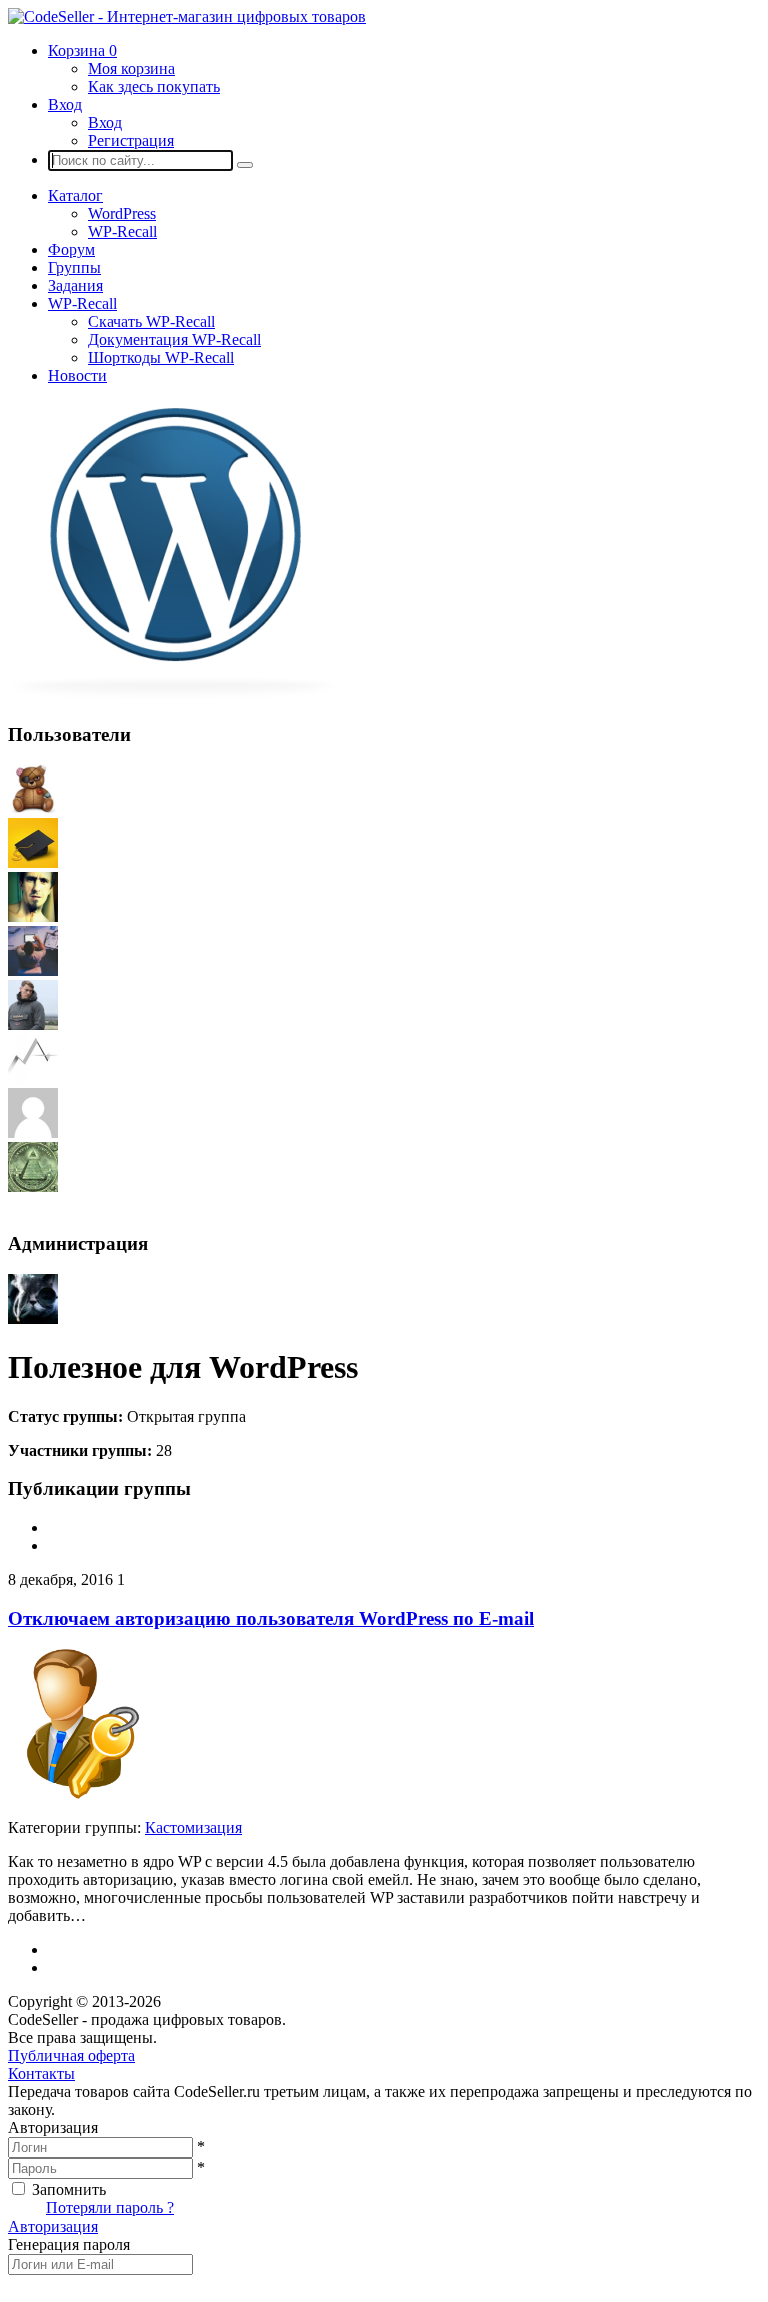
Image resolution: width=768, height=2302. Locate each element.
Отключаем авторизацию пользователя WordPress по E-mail (271, 1618)
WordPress (122, 213)
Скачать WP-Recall (151, 321)
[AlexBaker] (33, 970)
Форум (71, 249)
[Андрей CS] (33, 1318)
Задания (75, 285)
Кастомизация (193, 1827)
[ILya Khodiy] (33, 808)
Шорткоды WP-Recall (161, 357)
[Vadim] (33, 1078)
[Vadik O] (33, 1132)
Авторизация (53, 2226)
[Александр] (33, 1186)
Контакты (41, 2073)
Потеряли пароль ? (110, 2207)
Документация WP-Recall (174, 339)
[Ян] (33, 862)
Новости (77, 375)
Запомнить (69, 2189)
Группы (74, 267)
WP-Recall (122, 231)
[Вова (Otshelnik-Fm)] (33, 916)
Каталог (75, 195)
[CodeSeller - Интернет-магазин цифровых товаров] (187, 16)
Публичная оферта (71, 2055)
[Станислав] (33, 1024)
